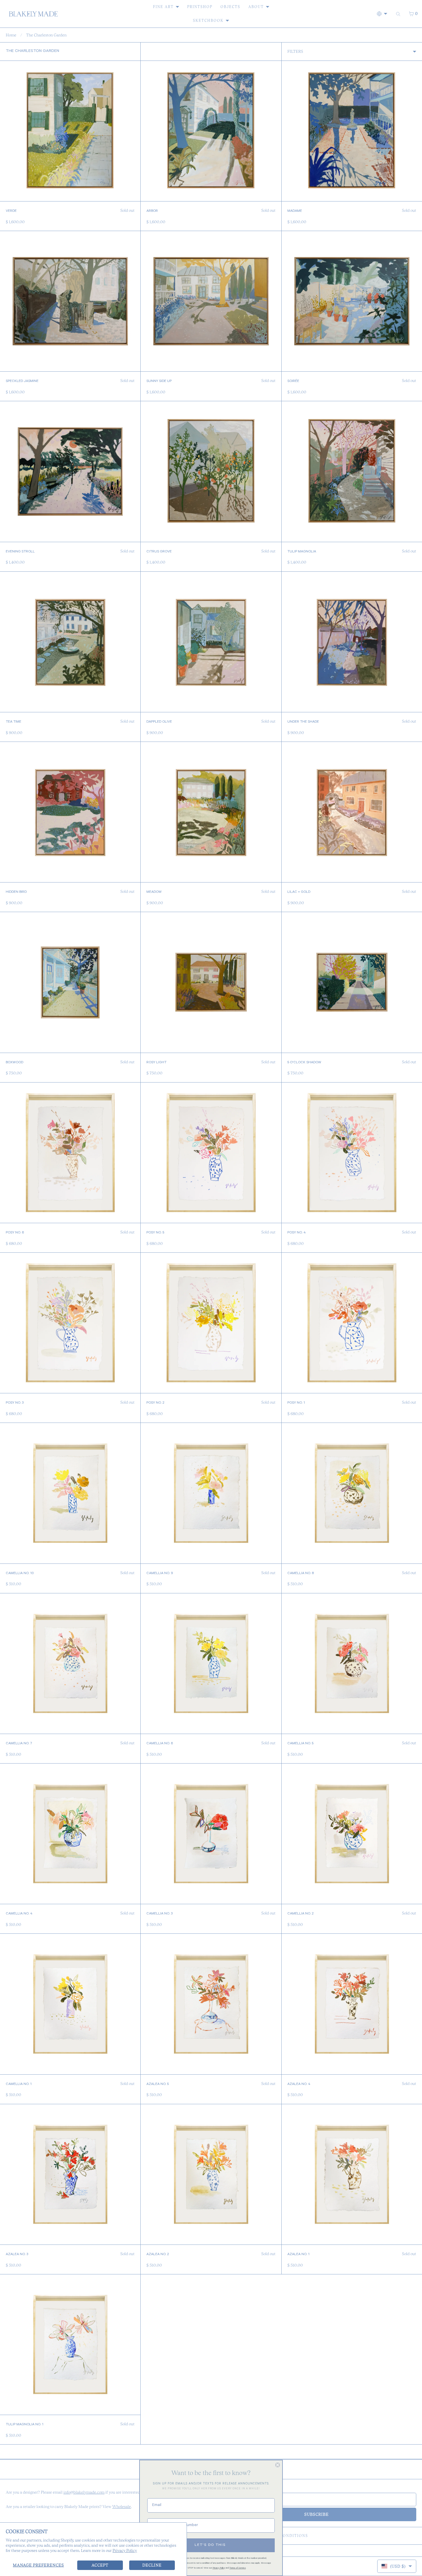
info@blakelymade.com (84, 2492)
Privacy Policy (125, 2550)
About (256, 7)
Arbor (152, 211)
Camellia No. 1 (19, 2084)
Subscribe (316, 2514)
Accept (100, 2565)
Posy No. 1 (296, 1403)
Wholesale (122, 2507)
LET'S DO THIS (210, 2545)
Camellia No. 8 (301, 1574)
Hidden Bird (16, 892)
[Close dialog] (278, 2465)
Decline (152, 2565)
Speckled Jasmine (22, 381)
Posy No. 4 (297, 1233)
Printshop (200, 7)
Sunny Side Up (159, 381)
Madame (295, 211)
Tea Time (13, 722)
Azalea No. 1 (298, 2255)
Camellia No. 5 (300, 1744)
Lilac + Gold (299, 892)
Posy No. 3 (15, 1403)
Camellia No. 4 (19, 1914)
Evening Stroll (20, 552)
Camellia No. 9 (160, 1574)
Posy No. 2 (155, 1403)
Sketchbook (208, 21)
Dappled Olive (159, 722)
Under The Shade (303, 722)
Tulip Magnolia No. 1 (25, 2425)
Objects (230, 7)
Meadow (154, 892)
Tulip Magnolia (302, 552)
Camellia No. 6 (160, 1744)
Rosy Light (156, 1063)
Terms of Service (238, 2568)
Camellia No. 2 (300, 1914)
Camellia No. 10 (20, 1574)
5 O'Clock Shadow (304, 1063)
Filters (295, 51)
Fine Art (163, 7)
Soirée (293, 381)
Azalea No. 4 (299, 2084)
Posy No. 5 (155, 1233)
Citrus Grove (159, 552)
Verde (11, 211)
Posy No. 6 (15, 1233)
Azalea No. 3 (17, 2255)
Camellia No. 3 (160, 1914)
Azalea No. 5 (158, 2084)
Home (11, 35)
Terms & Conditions (283, 2536)
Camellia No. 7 (19, 1744)
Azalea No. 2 (158, 2255)
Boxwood (14, 1063)
